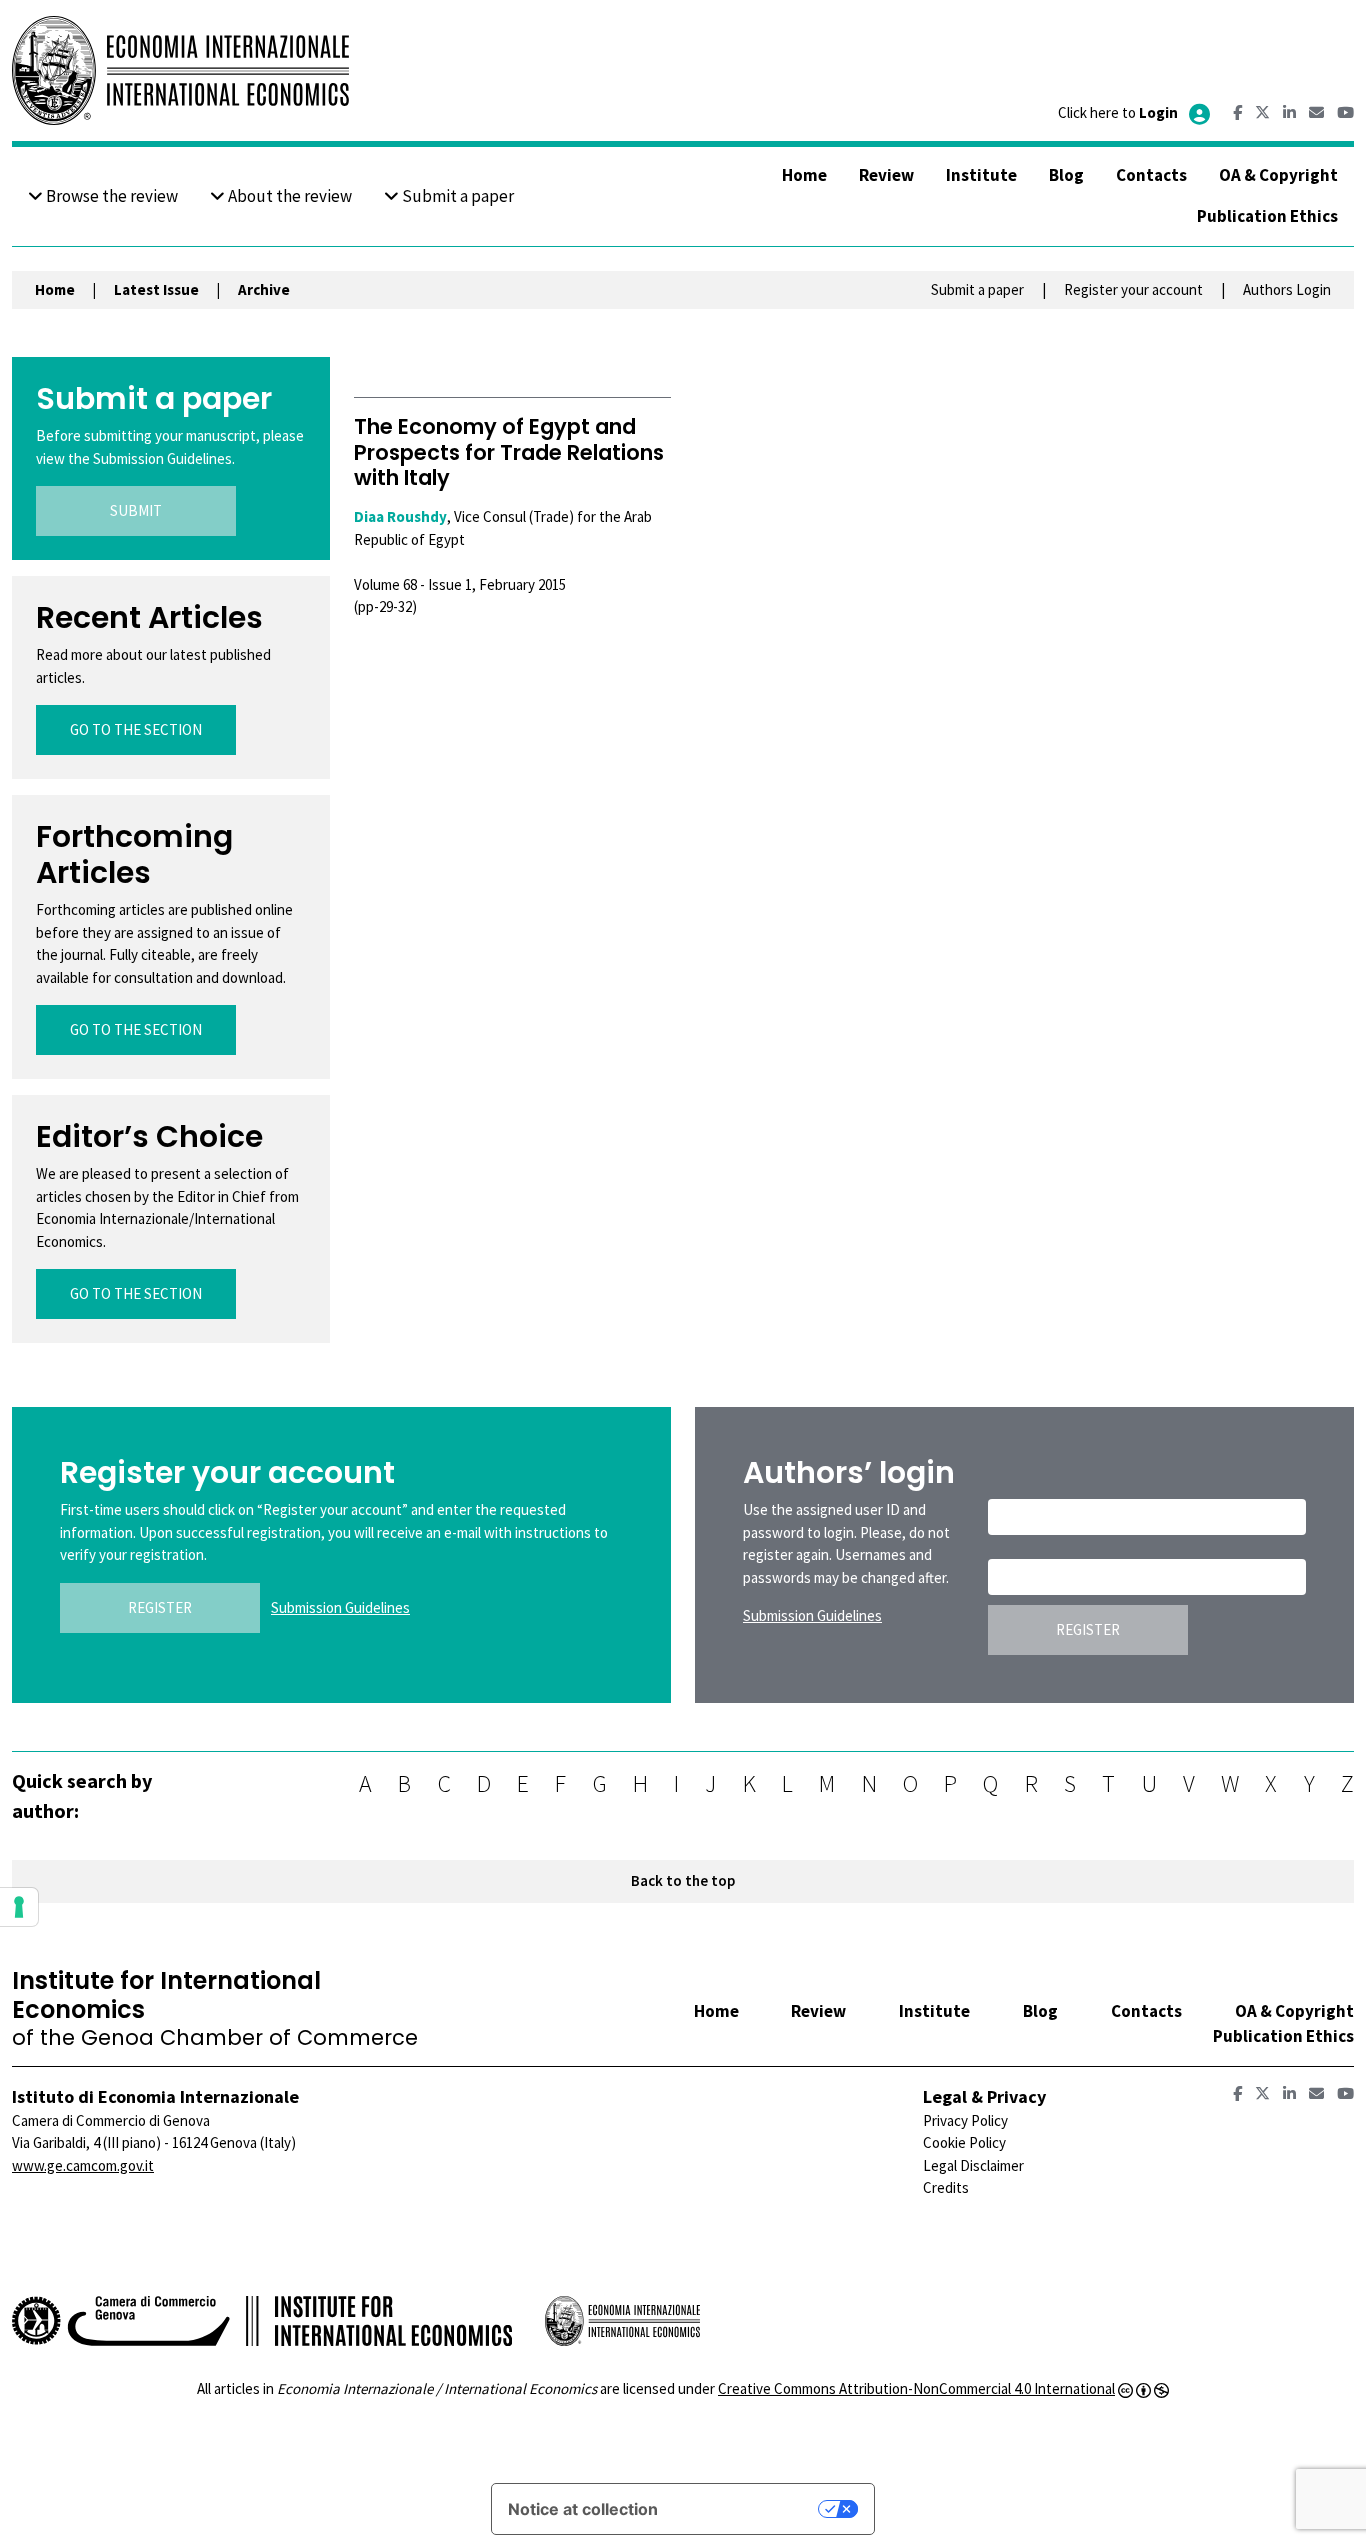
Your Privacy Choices (748, 2509)
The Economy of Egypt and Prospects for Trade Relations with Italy (509, 451)
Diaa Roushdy (400, 516)
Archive (264, 289)
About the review (288, 196)
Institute (981, 175)
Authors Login (1287, 289)
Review (886, 175)
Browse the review (110, 196)
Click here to (1118, 112)
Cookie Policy (964, 2142)
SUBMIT (136, 510)
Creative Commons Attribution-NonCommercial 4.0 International (916, 2388)
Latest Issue (156, 289)
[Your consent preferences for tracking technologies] (19, 1907)
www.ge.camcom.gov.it (83, 2165)
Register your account (1133, 289)
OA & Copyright (1278, 175)
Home (804, 175)
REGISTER (160, 1607)
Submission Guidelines (340, 1607)
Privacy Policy (965, 2120)
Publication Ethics (1267, 216)
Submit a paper (456, 196)
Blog (1066, 175)
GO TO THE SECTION (136, 729)
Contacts (1151, 175)
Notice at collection (583, 2509)
